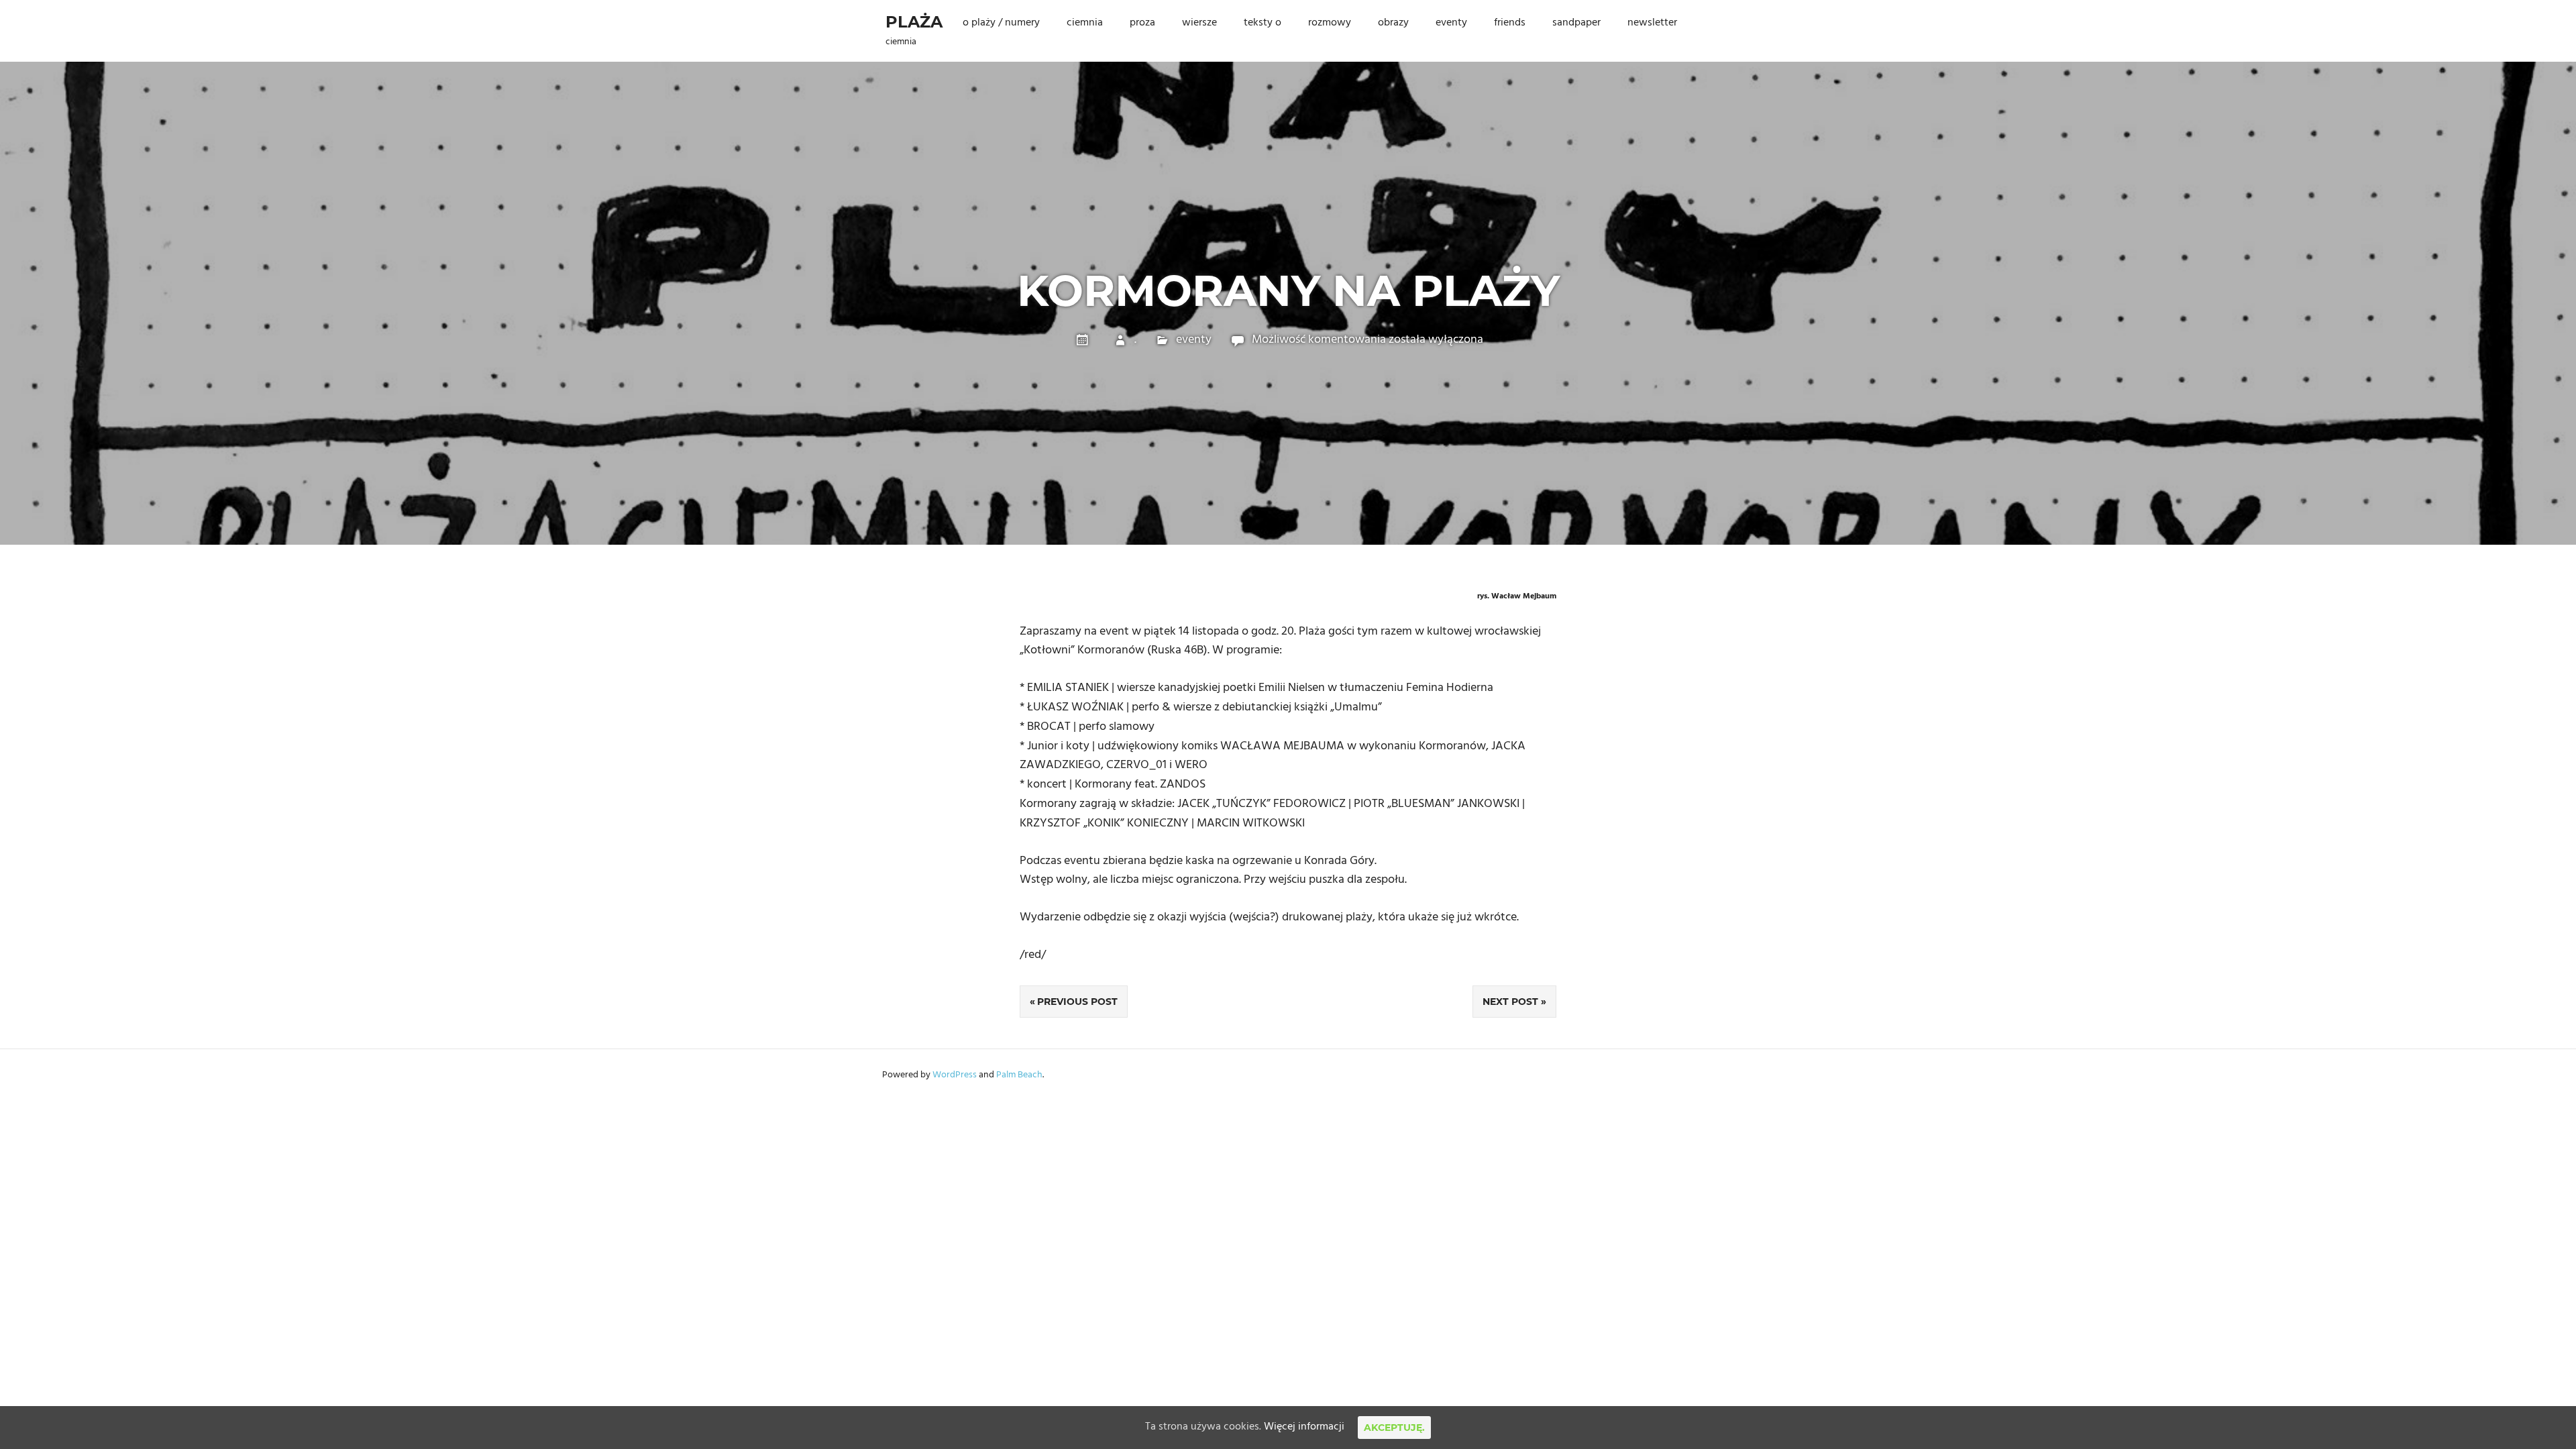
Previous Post (1077, 1002)
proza (1142, 23)
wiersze (1199, 23)
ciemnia (1085, 23)
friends (1510, 23)
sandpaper (1576, 23)
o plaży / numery (1001, 23)
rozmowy (1330, 23)
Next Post (1510, 1002)
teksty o (1263, 23)
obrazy (1393, 23)
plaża (914, 22)
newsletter (1652, 23)
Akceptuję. (1394, 1428)
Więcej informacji (1304, 1427)
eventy (1451, 23)
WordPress (955, 1075)
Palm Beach (1019, 1075)
